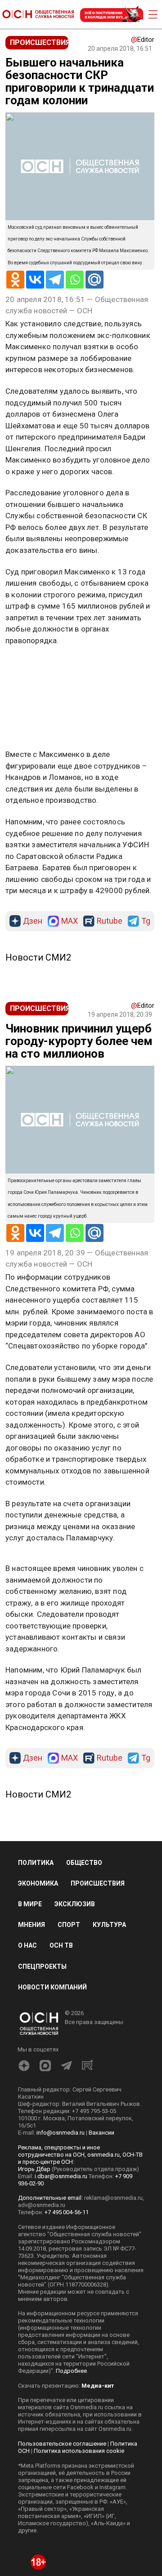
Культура (109, 1925)
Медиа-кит (98, 2386)
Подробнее (71, 2371)
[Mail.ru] (94, 280)
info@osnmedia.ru (61, 2133)
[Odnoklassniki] (15, 280)
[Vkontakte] (35, 280)
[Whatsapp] (75, 280)
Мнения (31, 1925)
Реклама (34, 667)
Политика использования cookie (79, 2451)
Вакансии (101, 2133)
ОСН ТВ (61, 1945)
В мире (30, 1904)
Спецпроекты (42, 1966)
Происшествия (98, 1883)
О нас (27, 1945)
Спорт (69, 1925)
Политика (36, 1863)
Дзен (33, 921)
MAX (70, 921)
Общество (84, 1863)
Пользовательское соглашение (62, 2444)
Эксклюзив (75, 1904)
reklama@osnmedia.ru (113, 2198)
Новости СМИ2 (38, 957)
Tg (146, 921)
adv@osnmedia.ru (42, 2205)
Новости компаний (52, 1987)
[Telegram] (55, 280)
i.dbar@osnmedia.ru (61, 2176)
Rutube (110, 921)
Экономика (38, 1883)
